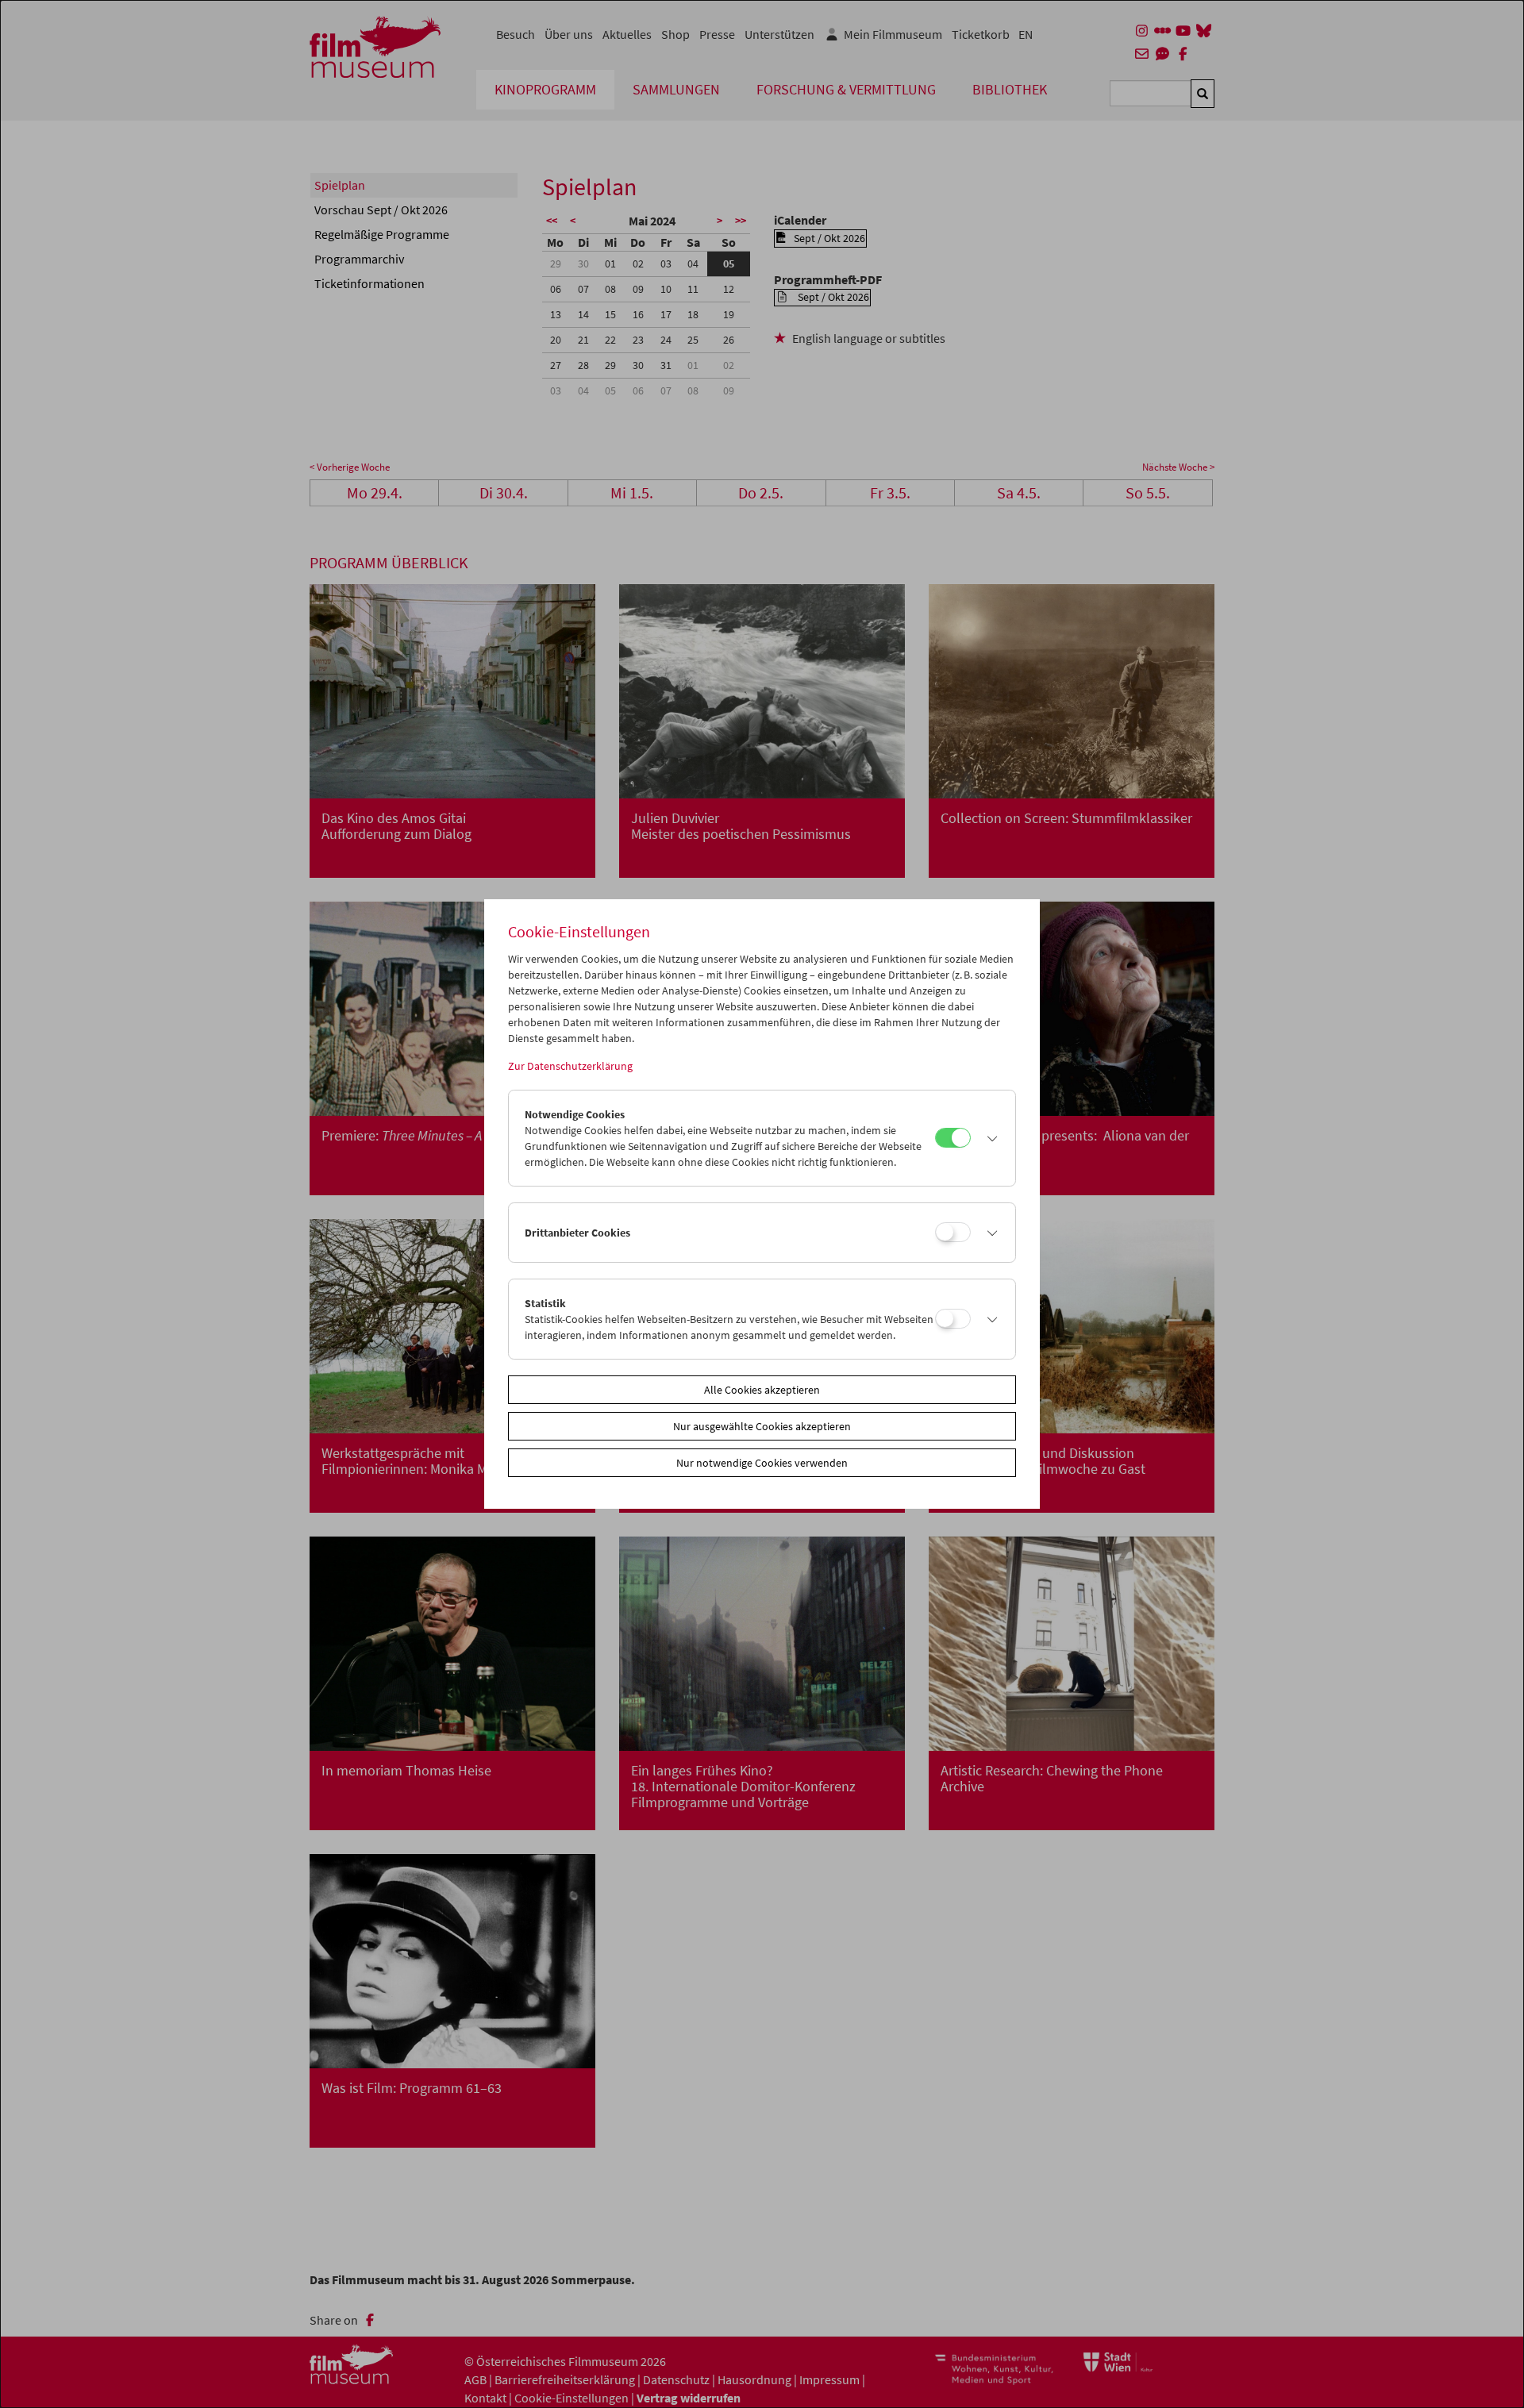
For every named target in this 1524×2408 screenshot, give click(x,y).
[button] (989, 1138)
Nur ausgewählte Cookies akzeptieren (762, 1426)
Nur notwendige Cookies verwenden (762, 1463)
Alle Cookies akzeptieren (762, 1390)
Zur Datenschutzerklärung (570, 1066)
